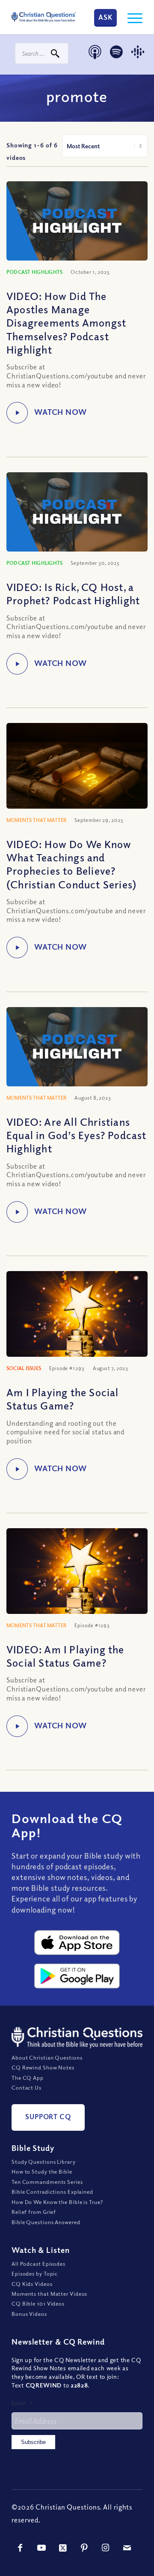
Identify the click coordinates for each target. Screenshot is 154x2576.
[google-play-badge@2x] (77, 1976)
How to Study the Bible (42, 2171)
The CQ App (28, 2078)
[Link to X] (63, 2548)
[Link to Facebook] (20, 2548)
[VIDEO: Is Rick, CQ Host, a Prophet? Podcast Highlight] (77, 512)
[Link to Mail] (127, 2548)
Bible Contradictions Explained (52, 2192)
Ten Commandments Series (47, 2182)
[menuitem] (131, 17)
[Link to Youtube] (41, 2548)
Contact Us (27, 2087)
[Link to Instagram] (106, 2548)
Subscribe (33, 2442)
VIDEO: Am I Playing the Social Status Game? (65, 1656)
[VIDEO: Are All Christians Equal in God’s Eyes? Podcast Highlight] (77, 1047)
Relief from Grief (34, 2212)
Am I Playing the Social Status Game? (63, 1399)
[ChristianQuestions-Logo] (44, 17)
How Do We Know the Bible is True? (57, 2202)
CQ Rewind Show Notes (43, 2067)
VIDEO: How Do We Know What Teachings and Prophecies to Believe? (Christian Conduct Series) (71, 864)
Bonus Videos (29, 2314)
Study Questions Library (44, 2162)
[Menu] (131, 17)
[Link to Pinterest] (84, 2548)
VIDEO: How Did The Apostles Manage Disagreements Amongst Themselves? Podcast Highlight (66, 322)
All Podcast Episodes (38, 2264)
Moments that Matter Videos (49, 2294)
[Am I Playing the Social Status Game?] (77, 1318)
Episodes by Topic (35, 2273)
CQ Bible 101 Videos (38, 2303)
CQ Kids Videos (32, 2284)
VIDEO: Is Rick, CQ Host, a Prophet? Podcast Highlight (73, 593)
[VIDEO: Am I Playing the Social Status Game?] (77, 1575)
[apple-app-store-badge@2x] (77, 1943)
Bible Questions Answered (46, 2222)
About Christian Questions (47, 2057)
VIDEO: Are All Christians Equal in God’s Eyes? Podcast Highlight (77, 1135)
